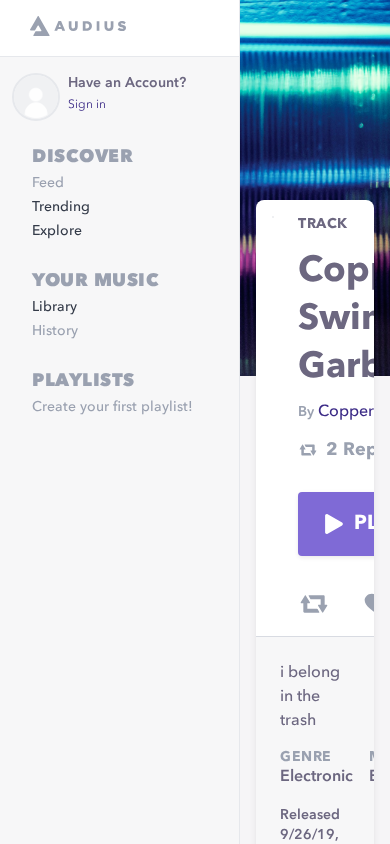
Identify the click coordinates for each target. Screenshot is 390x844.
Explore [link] (57, 231)
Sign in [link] (87, 105)
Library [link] (54, 307)
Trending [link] (61, 207)
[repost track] (314, 604)
